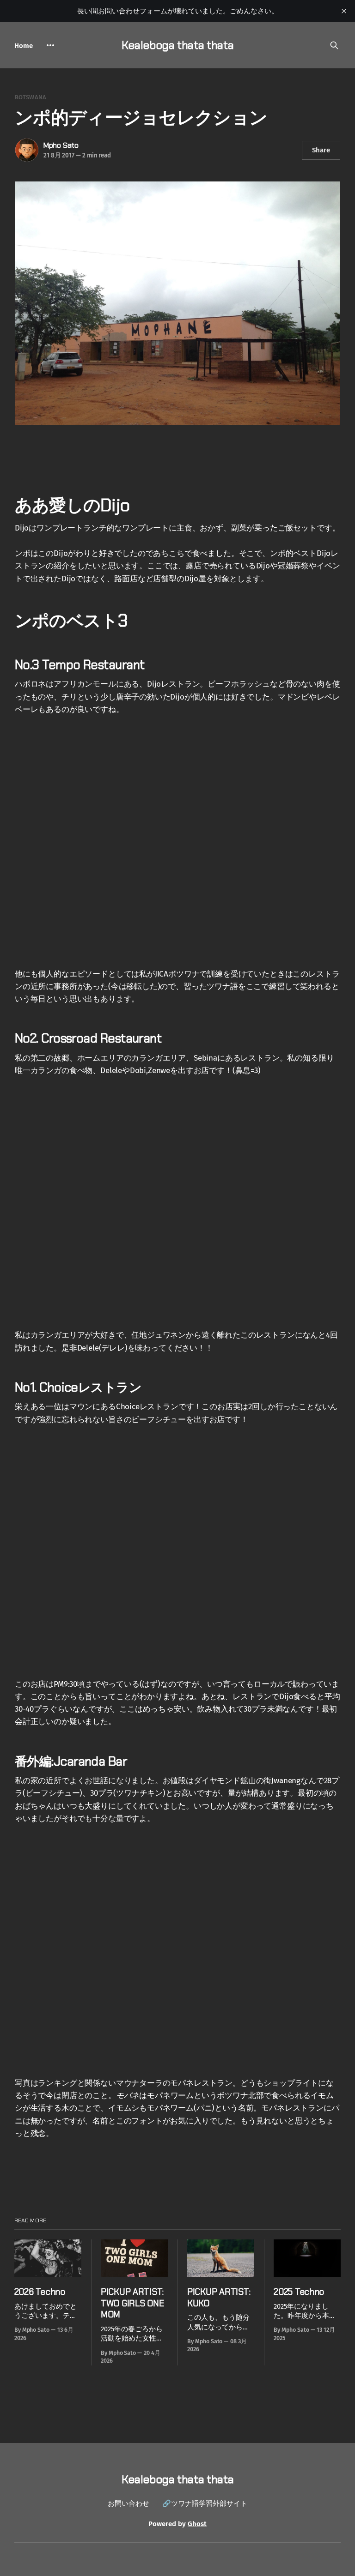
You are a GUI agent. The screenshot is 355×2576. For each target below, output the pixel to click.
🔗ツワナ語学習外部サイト (205, 2504)
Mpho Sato (61, 145)
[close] (344, 11)
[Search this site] (334, 45)
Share (321, 150)
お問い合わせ (129, 2504)
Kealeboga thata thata (177, 45)
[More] (50, 45)
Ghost (197, 2524)
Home (24, 46)
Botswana (31, 97)
